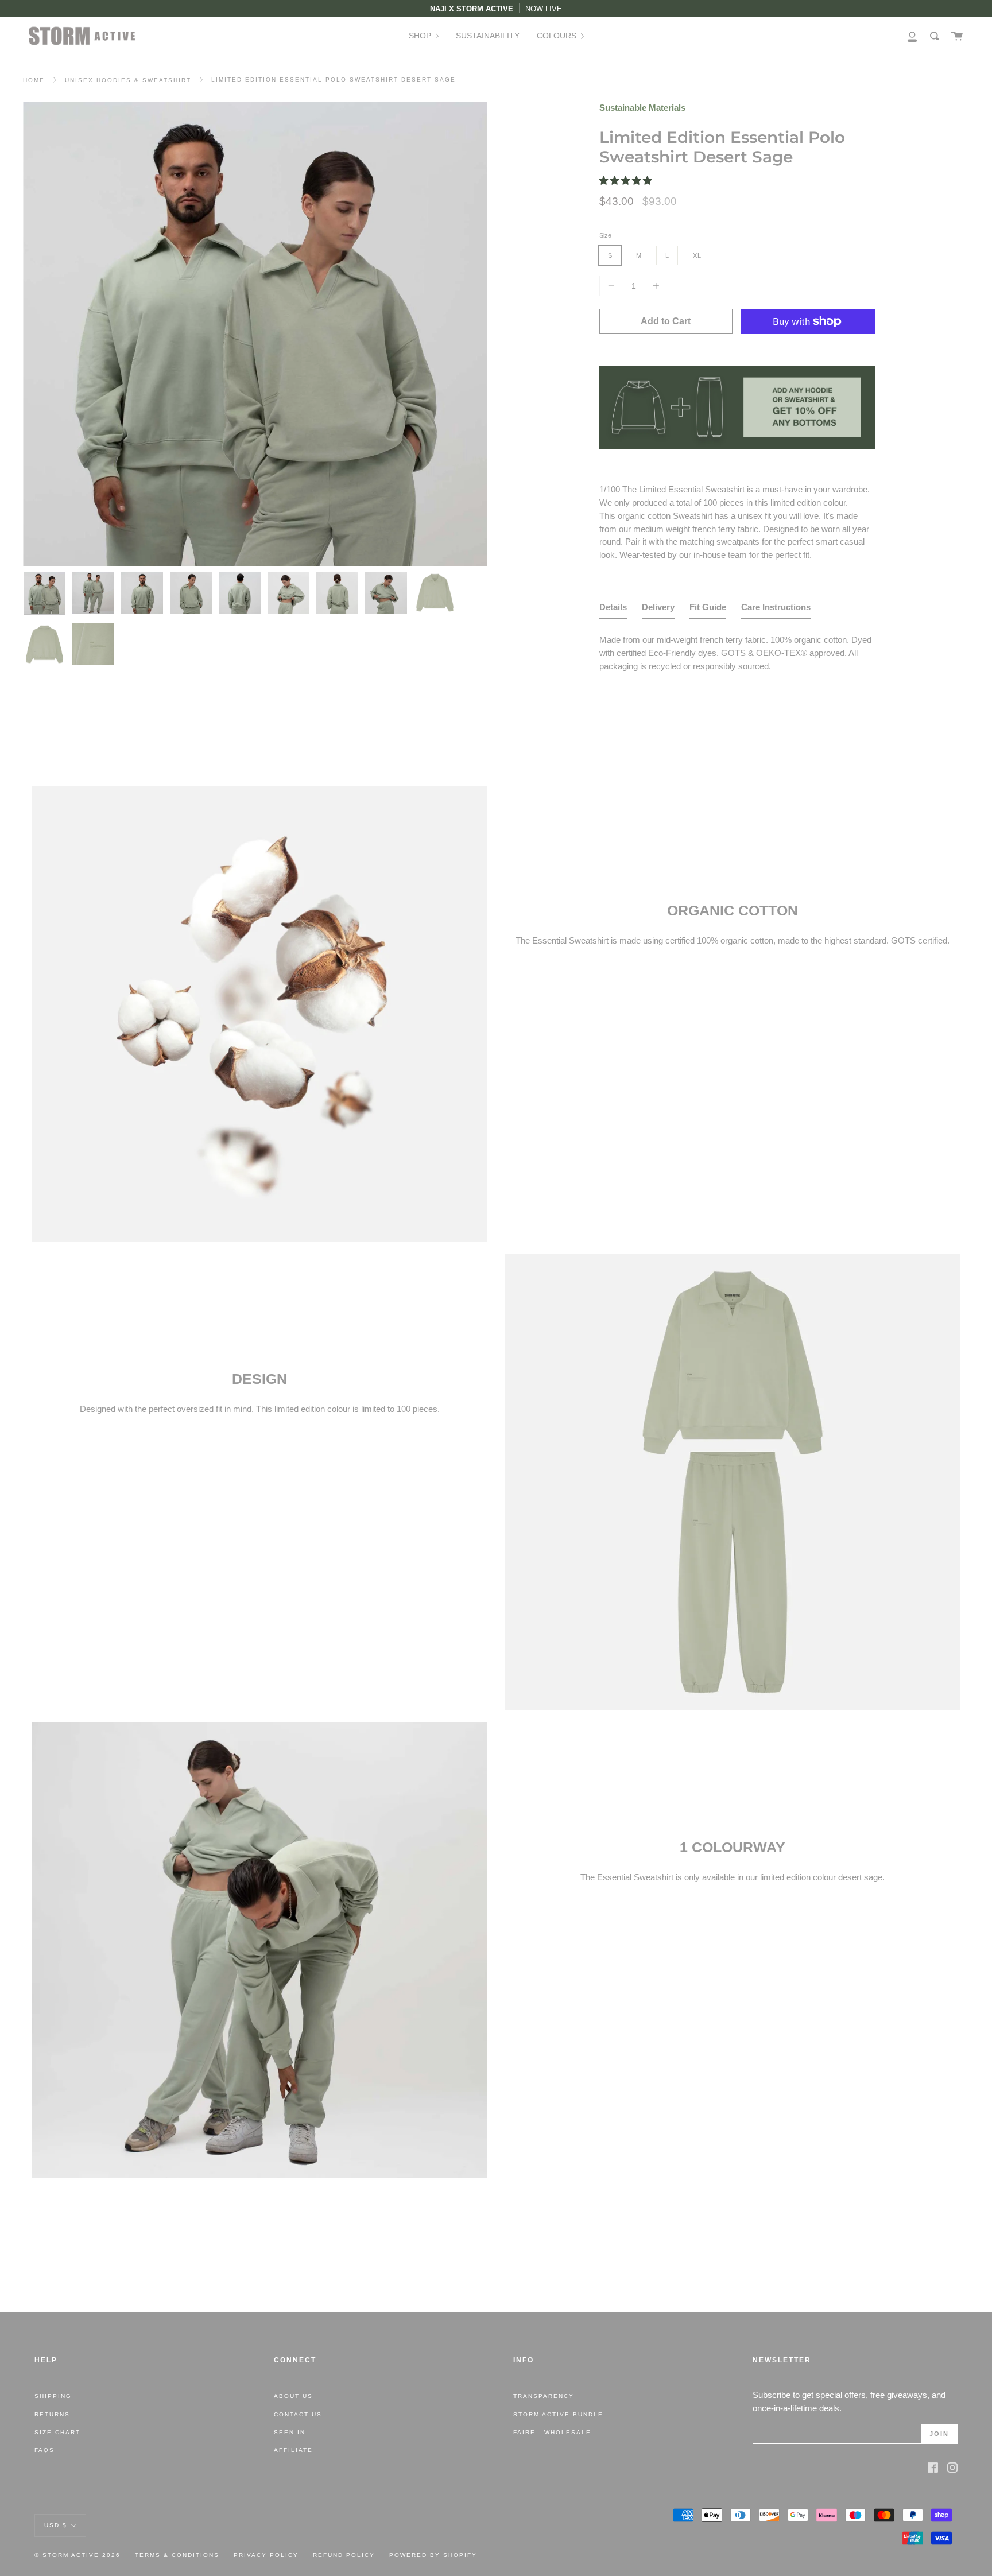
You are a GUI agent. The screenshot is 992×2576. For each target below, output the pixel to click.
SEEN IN (290, 2432)
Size (605, 235)
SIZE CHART (57, 2432)
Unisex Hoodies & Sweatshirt (128, 80)
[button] (627, 181)
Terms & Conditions (177, 2555)
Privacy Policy (266, 2555)
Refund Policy (344, 2555)
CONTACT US (298, 2414)
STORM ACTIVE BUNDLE (558, 2414)
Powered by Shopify (433, 2555)
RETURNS (52, 2414)
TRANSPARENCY (544, 2396)
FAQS (44, 2450)
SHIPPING (53, 2396)
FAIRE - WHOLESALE (552, 2432)
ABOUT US (293, 2396)
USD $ (56, 2525)
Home (34, 80)
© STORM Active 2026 (77, 2555)
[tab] (613, 610)
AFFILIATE (293, 2450)
